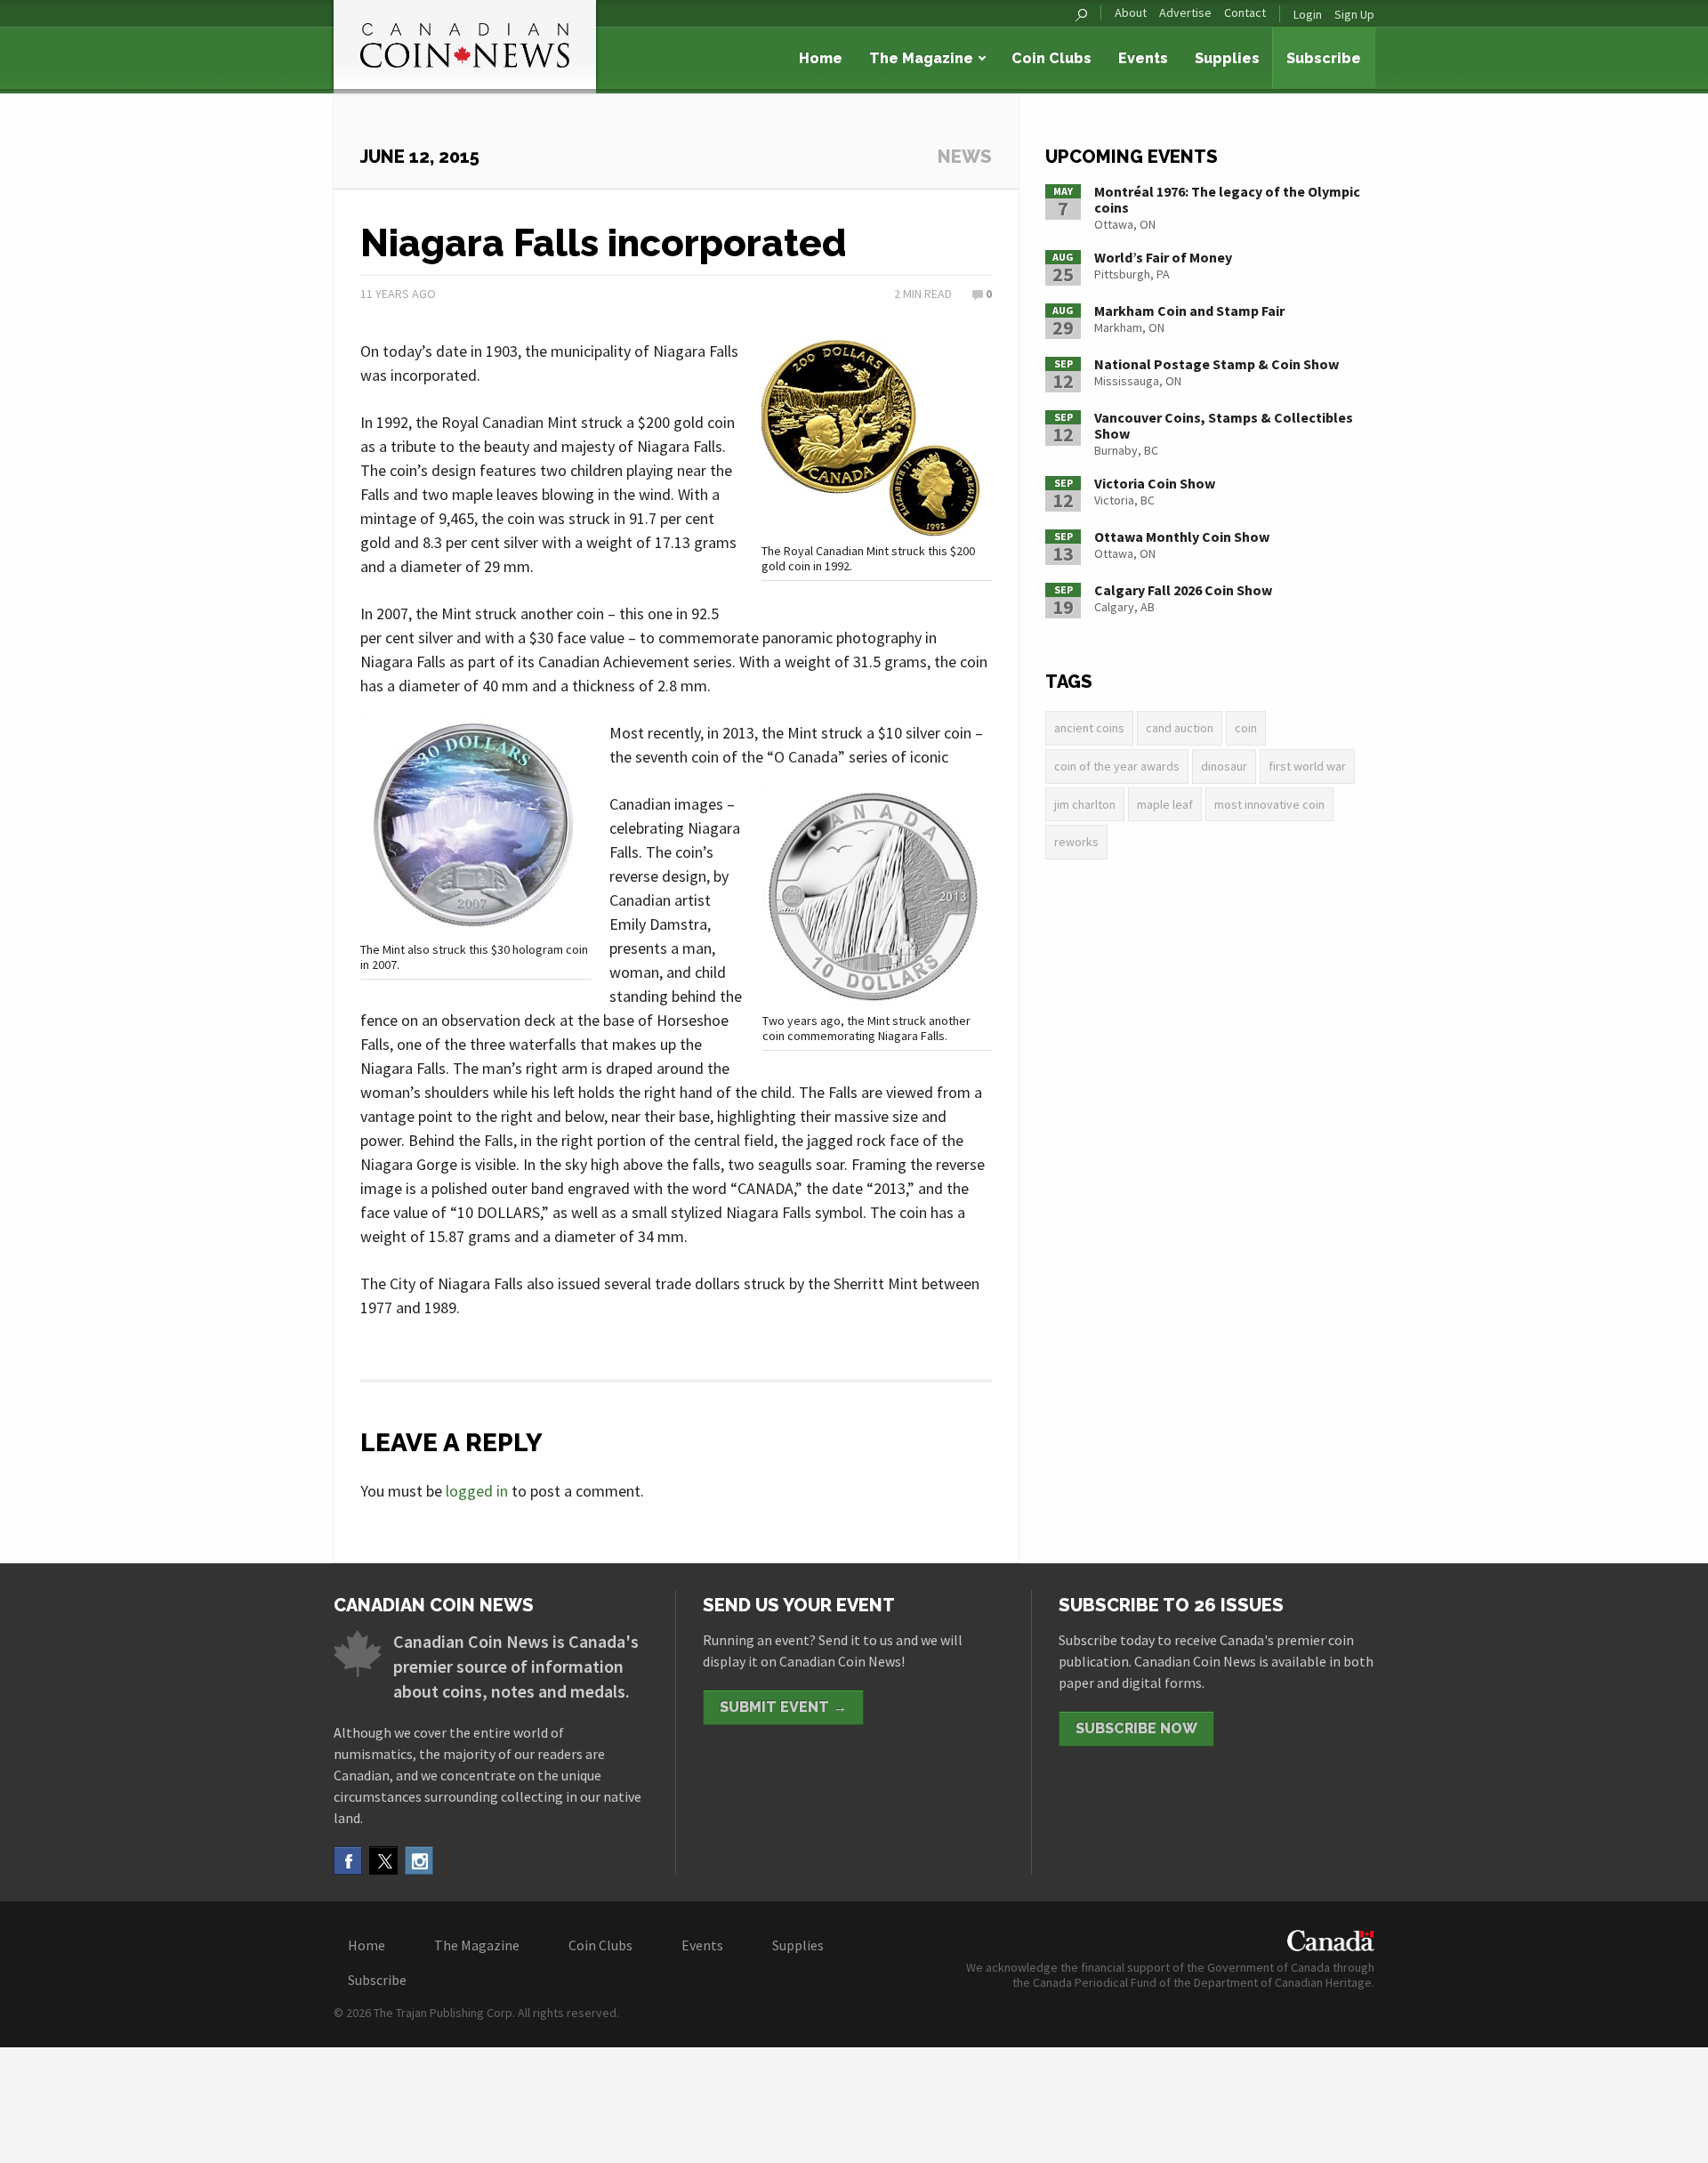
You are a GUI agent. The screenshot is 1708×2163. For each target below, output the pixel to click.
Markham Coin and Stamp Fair (1189, 311)
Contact (1245, 13)
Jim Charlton (1085, 804)
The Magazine (921, 58)
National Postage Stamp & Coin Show (1217, 364)
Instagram (419, 1860)
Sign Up (1354, 14)
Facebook (348, 1860)
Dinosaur (1224, 766)
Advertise (1185, 13)
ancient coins (1089, 728)
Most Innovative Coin (1269, 804)
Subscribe (1324, 58)
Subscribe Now (1136, 1728)
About (1131, 13)
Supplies (1227, 58)
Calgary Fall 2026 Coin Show (1183, 590)
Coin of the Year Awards (1117, 766)
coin (1246, 728)
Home (821, 58)
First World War (1307, 766)
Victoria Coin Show (1155, 483)
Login (1308, 14)
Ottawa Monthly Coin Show (1182, 537)
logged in (477, 1491)
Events (1143, 58)
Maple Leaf (1165, 804)
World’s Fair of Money (1163, 257)
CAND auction (1180, 728)
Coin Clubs (1051, 58)
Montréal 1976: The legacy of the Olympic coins (1227, 199)
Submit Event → (783, 1707)
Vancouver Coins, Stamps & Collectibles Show (1224, 425)
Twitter (383, 1860)
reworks (1076, 842)
